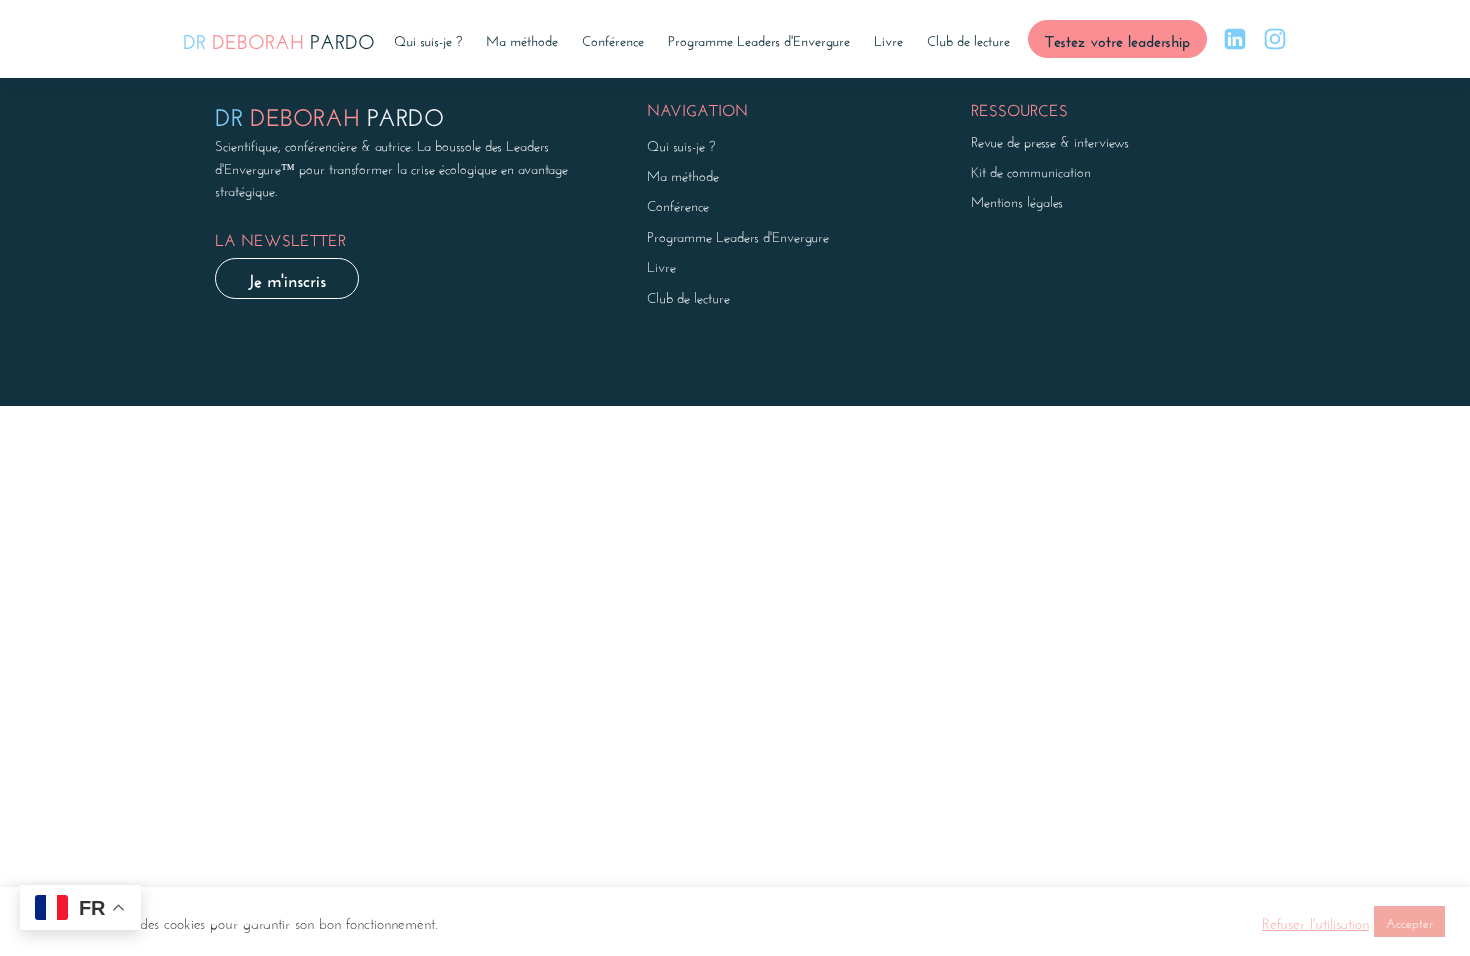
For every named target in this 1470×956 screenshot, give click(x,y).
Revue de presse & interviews (1050, 140)
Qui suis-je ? (428, 39)
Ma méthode (522, 39)
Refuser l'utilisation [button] (1315, 922)
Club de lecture (968, 39)
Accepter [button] (1409, 921)
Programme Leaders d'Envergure (759, 39)
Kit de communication (1031, 170)
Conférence (613, 39)
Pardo (279, 38)
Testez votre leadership (1117, 38)
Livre (888, 39)
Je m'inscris (287, 278)
